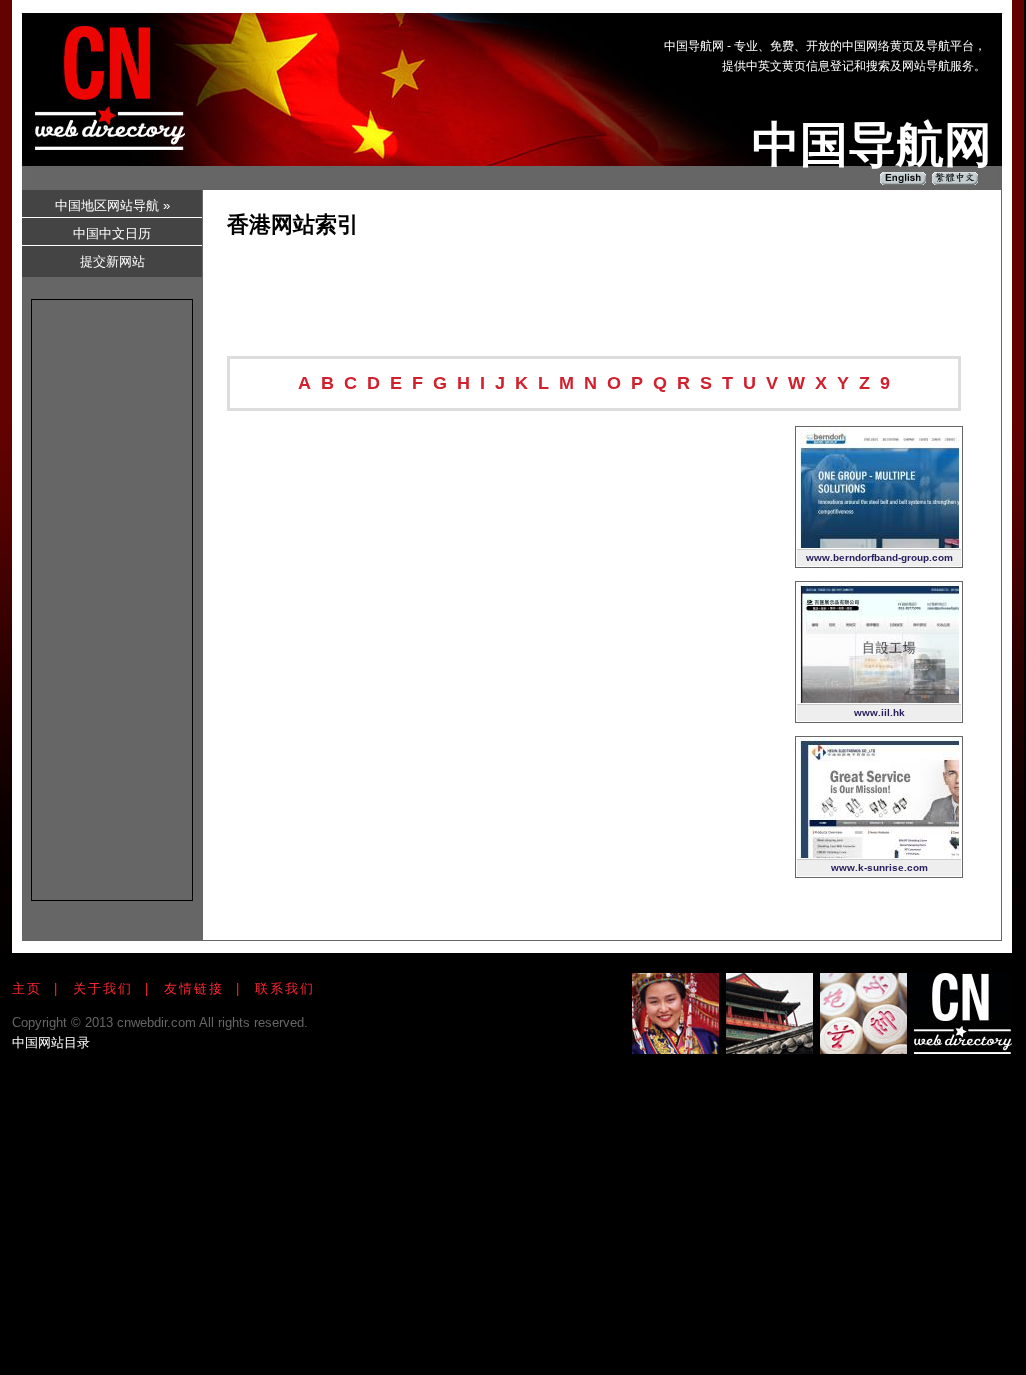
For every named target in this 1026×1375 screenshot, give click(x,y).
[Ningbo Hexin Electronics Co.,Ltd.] (879, 853)
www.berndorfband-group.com (879, 557)
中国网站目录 (51, 1042)
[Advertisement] (626, 71)
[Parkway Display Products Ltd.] (879, 698)
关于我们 (103, 988)
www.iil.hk (879, 712)
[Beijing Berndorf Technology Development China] (879, 543)
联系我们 (285, 988)
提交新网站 (112, 261)
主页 (27, 988)
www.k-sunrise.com (879, 867)
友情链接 (194, 988)
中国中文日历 (112, 233)
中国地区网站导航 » (112, 205)
